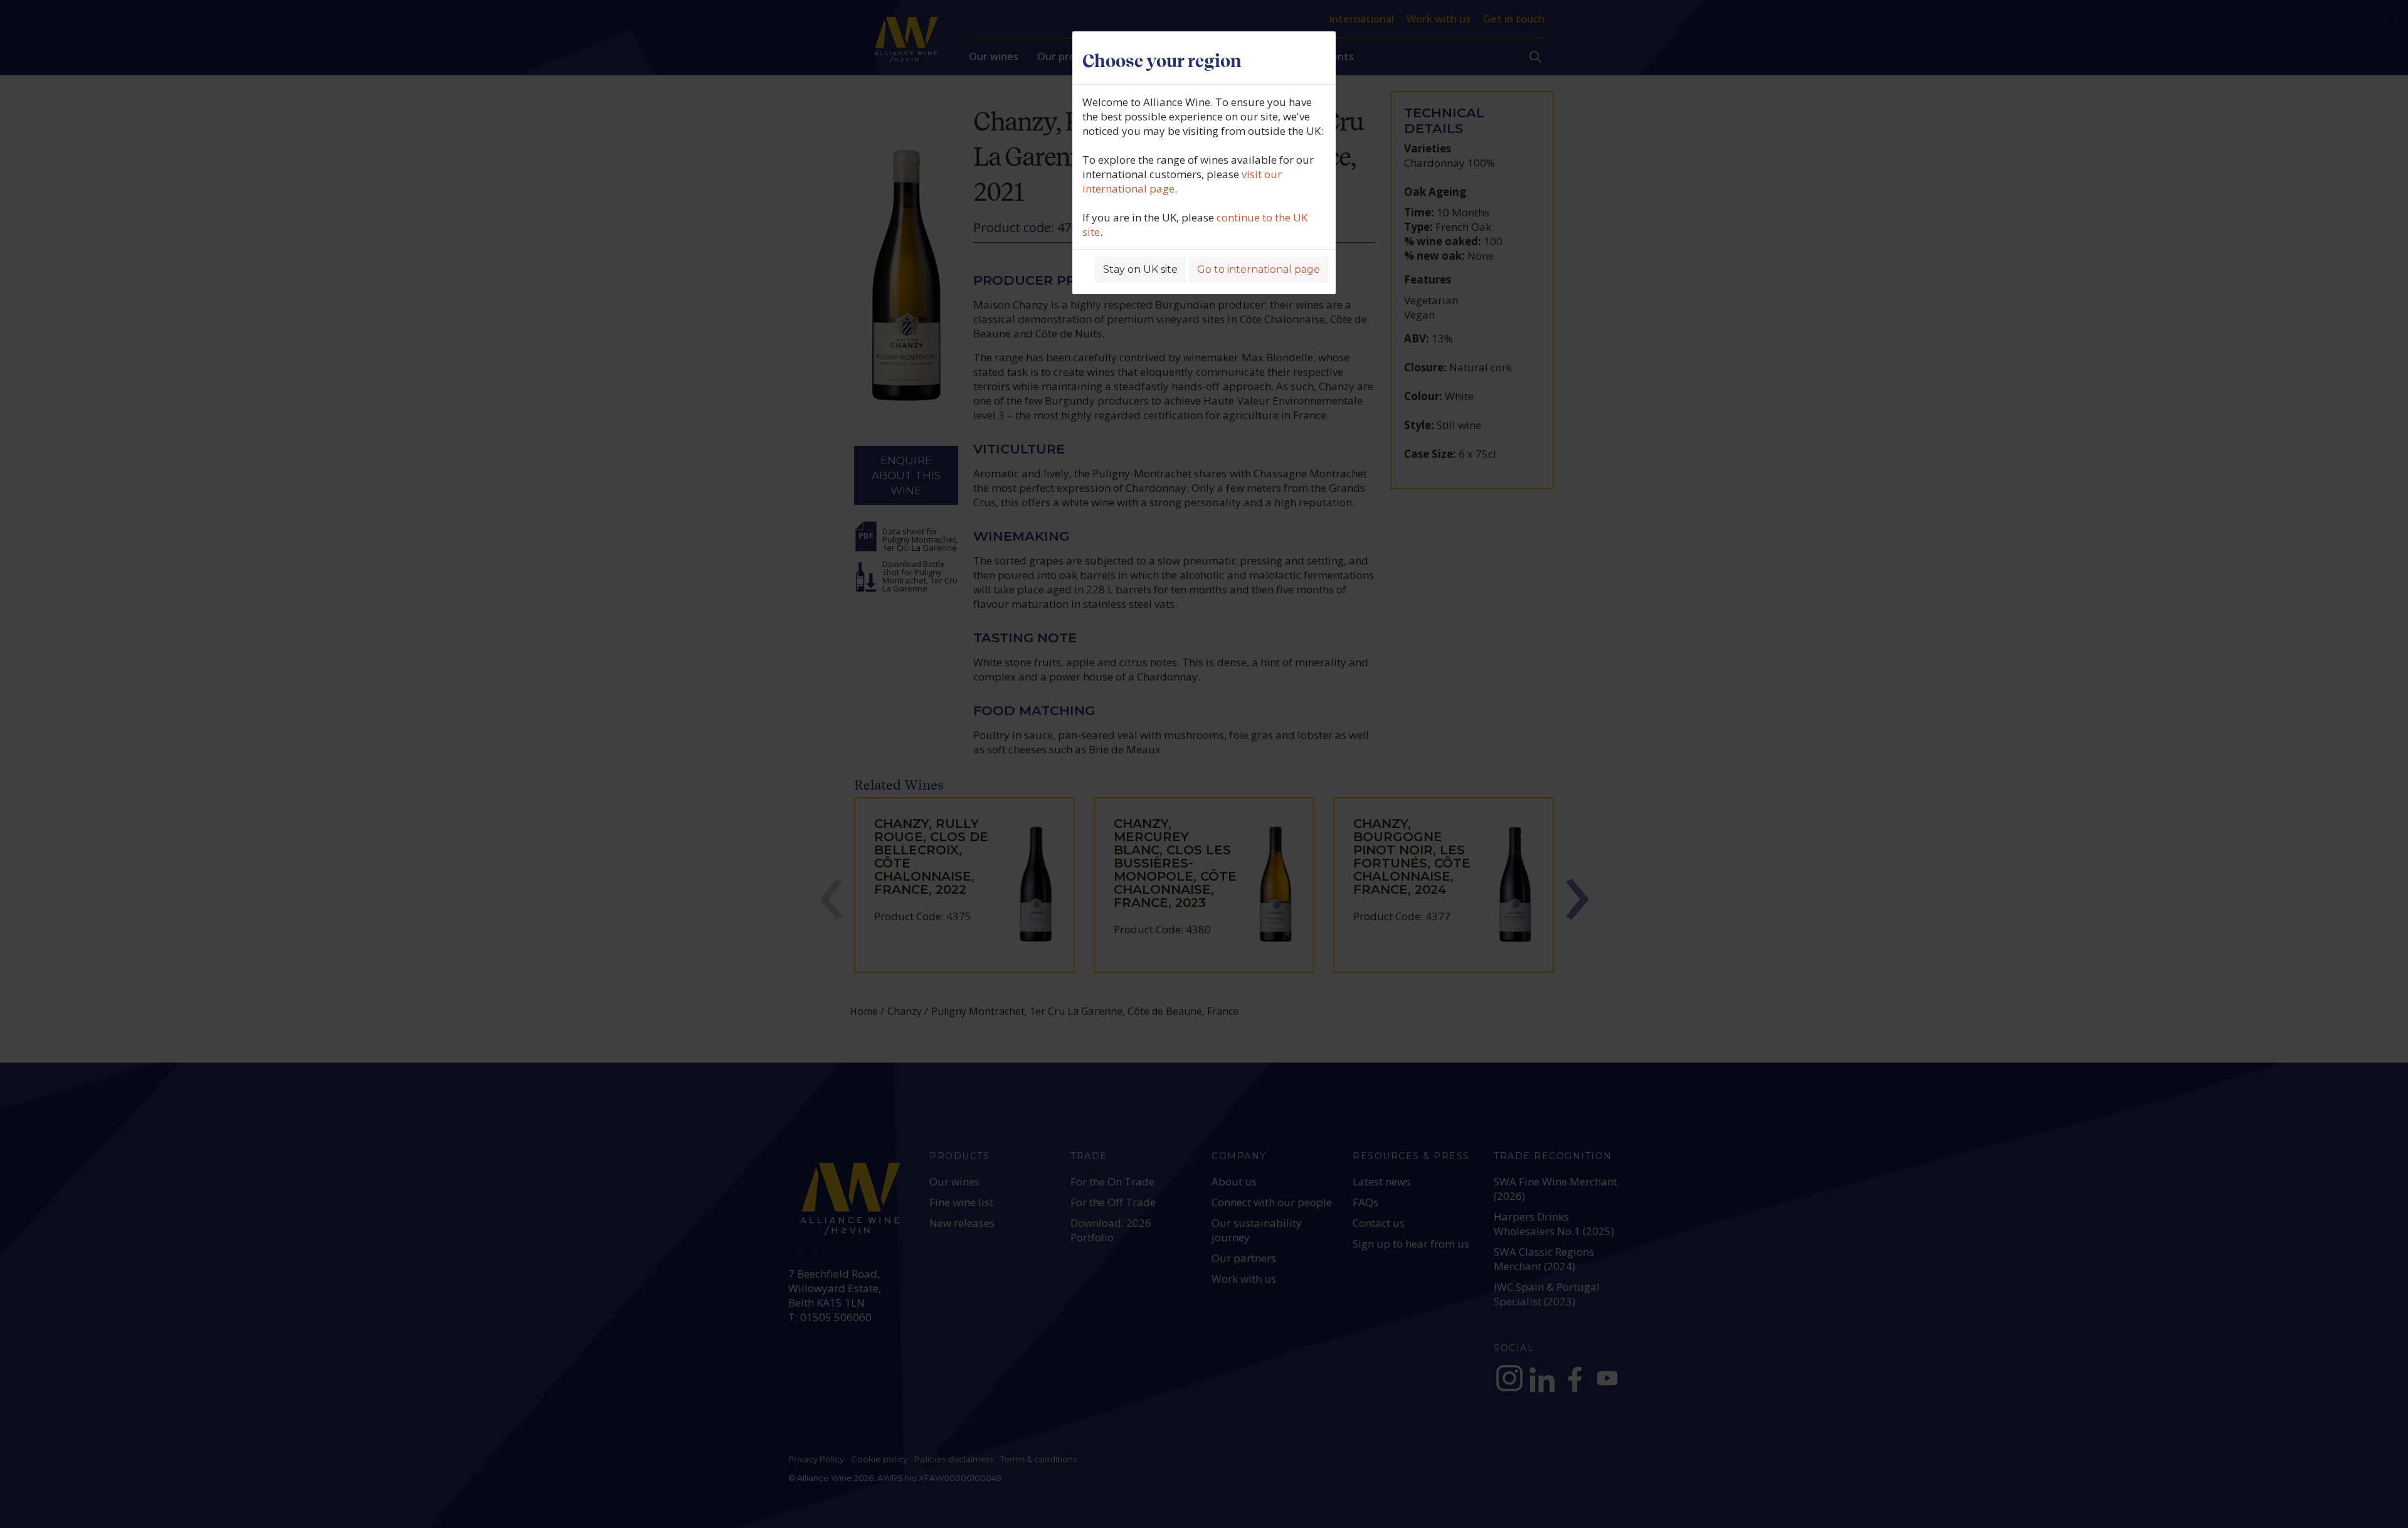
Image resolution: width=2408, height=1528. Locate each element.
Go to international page (1259, 269)
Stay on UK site (1140, 269)
